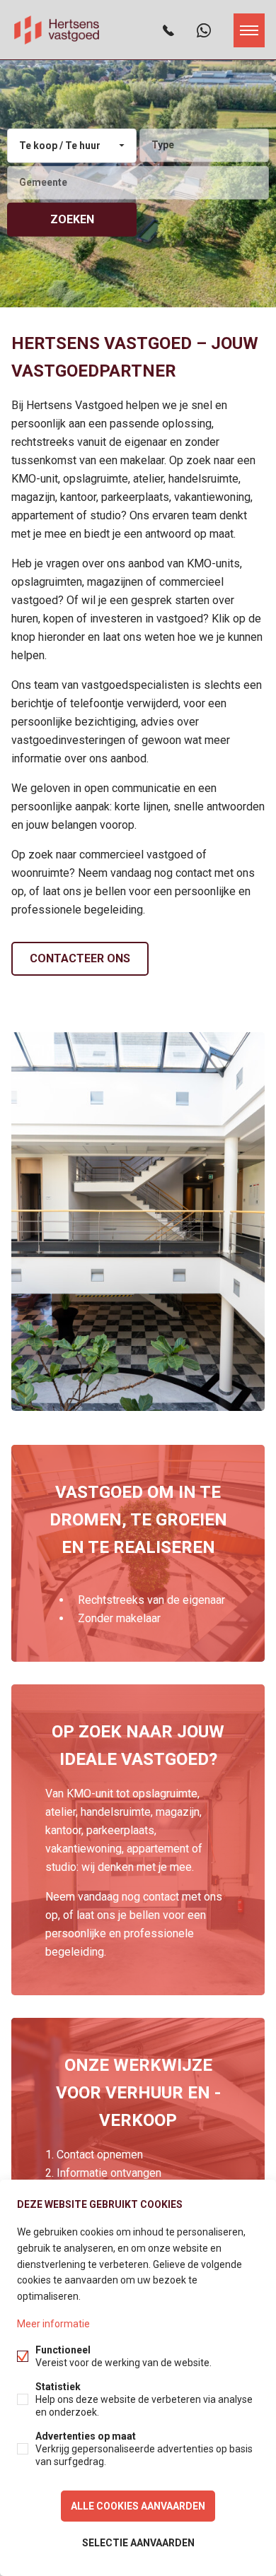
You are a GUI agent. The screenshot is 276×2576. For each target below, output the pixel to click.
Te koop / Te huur (60, 146)
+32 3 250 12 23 (168, 30)
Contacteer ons (80, 958)
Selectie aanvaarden (138, 2543)
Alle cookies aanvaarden (138, 2506)
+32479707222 (204, 30)
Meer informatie (53, 2324)
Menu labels (249, 30)
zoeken (72, 219)
